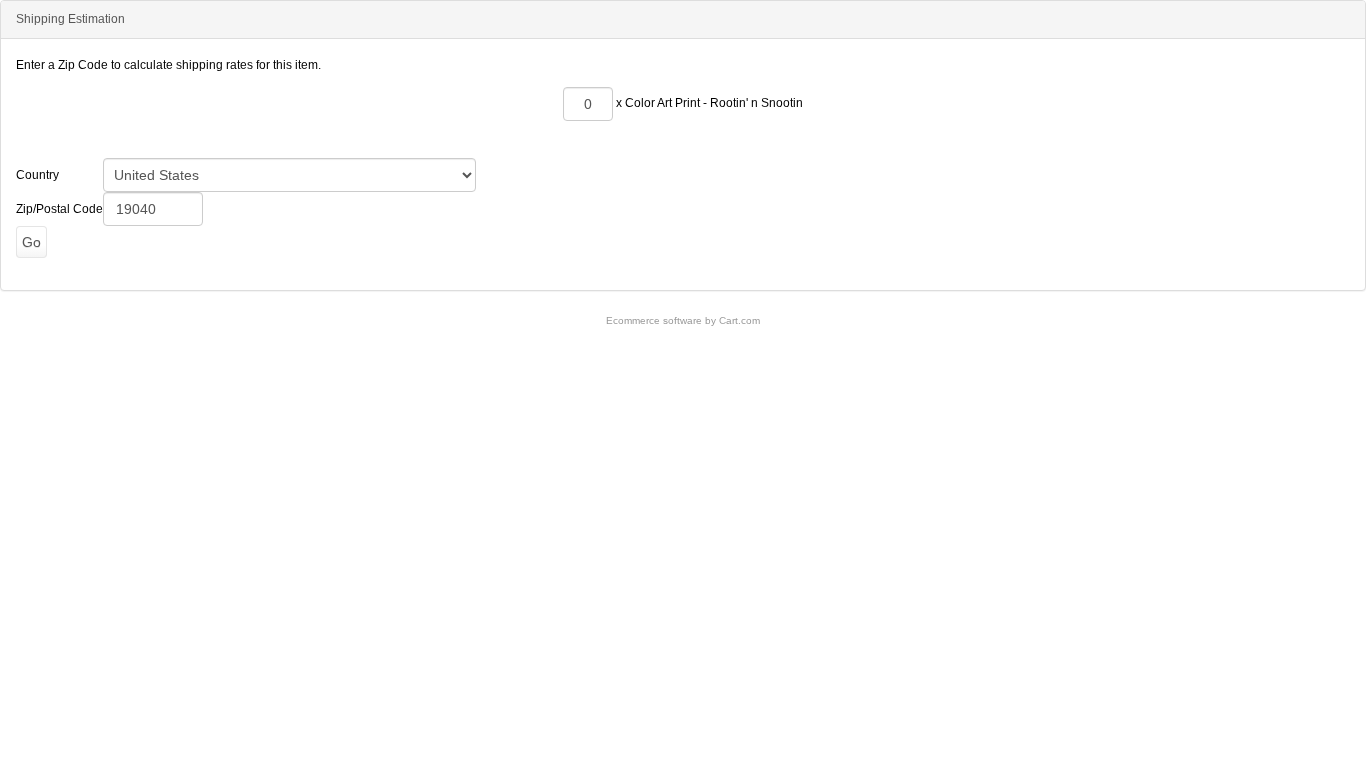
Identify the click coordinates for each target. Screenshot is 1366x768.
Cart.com (739, 320)
